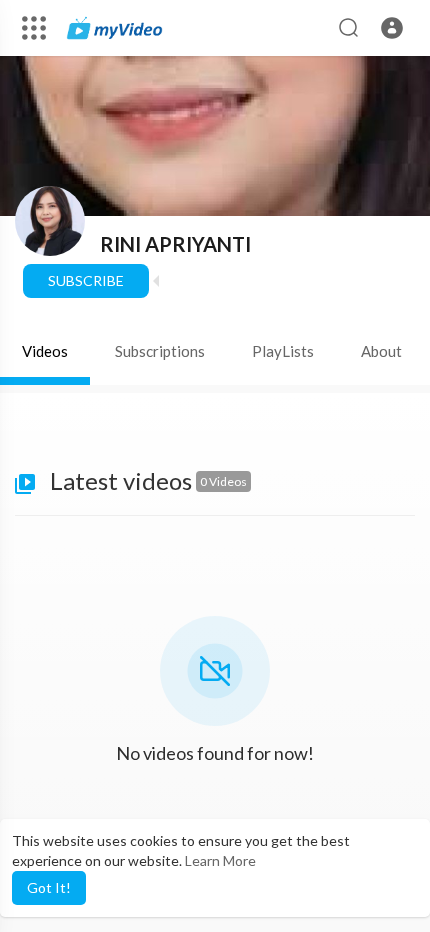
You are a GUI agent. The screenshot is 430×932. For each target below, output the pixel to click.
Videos (45, 351)
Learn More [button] (220, 860)
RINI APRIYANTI (175, 244)
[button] (392, 28)
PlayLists (283, 351)
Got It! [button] (49, 887)
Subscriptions (160, 351)
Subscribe (86, 280)
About (381, 351)
